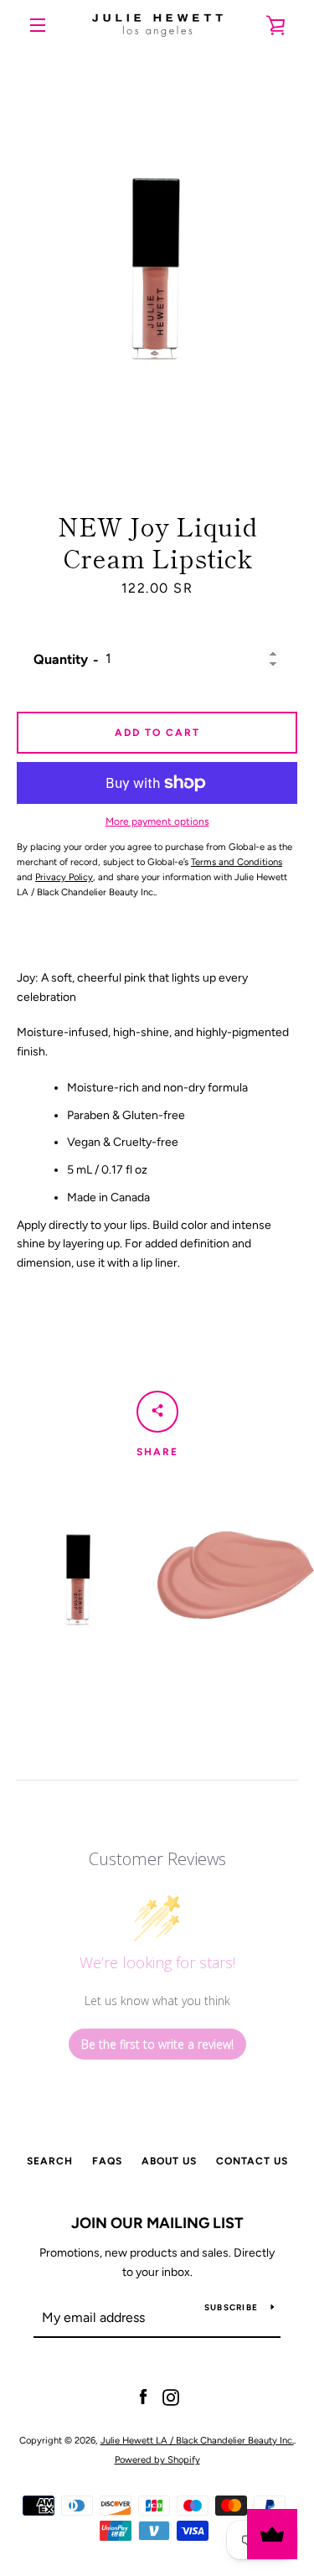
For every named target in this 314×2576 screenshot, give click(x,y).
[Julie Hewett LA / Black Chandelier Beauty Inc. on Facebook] (143, 2397)
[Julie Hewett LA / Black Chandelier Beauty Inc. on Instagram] (171, 2397)
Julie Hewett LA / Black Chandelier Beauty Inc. (197, 2440)
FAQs (107, 2161)
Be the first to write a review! (157, 2044)
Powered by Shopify (157, 2459)
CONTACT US (252, 2161)
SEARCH (50, 2161)
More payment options (157, 822)
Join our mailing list (157, 2223)
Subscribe (231, 2307)
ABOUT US (169, 2161)
